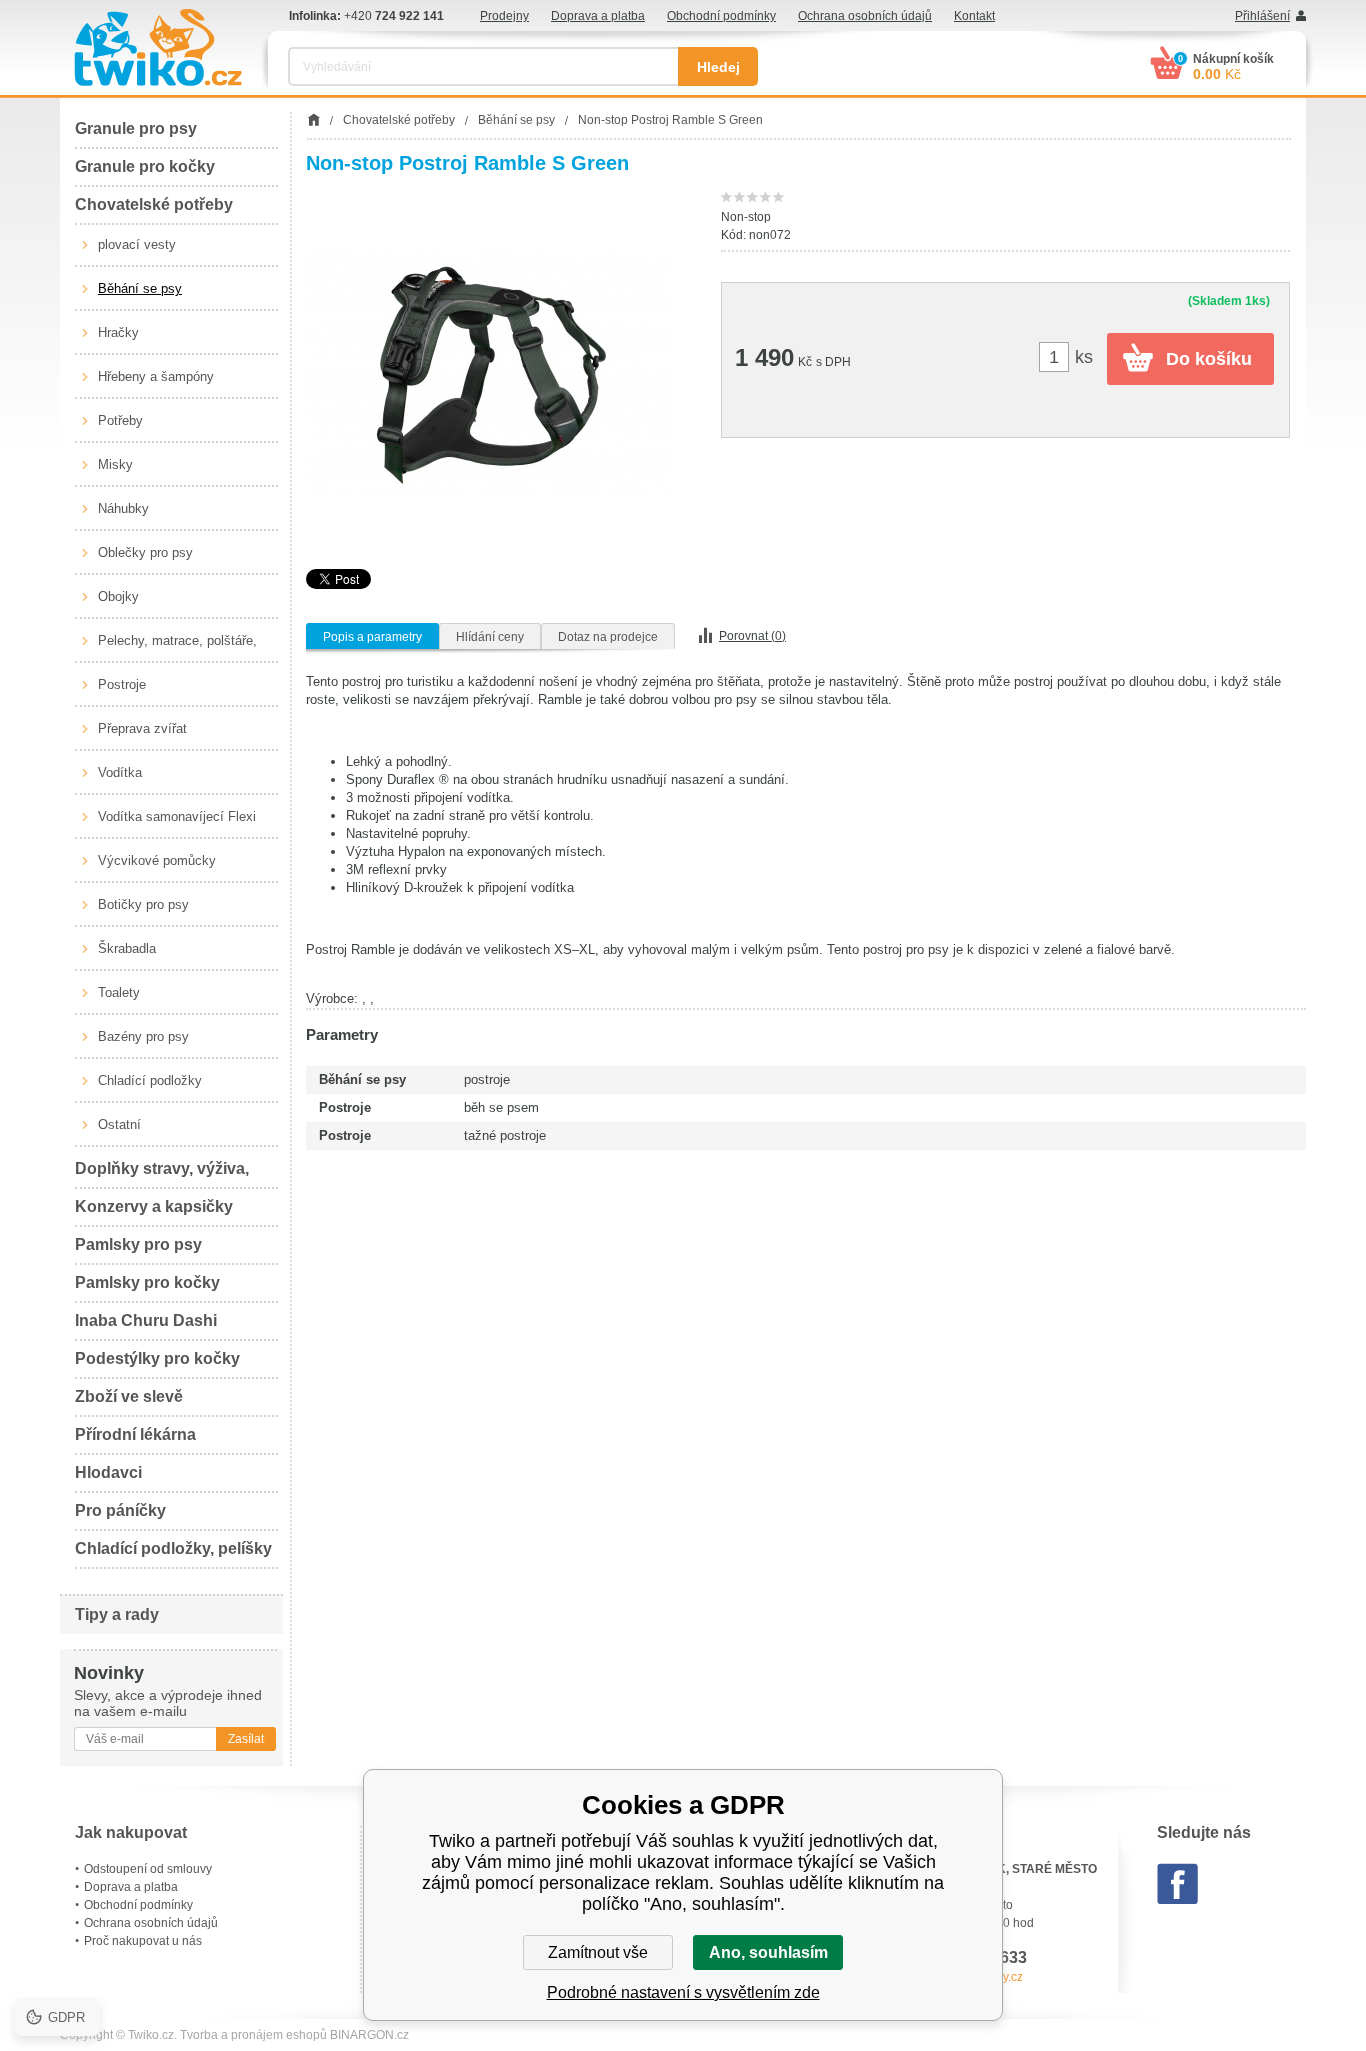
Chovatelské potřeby (154, 204)
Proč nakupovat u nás (143, 1941)
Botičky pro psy (143, 904)
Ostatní (119, 1124)
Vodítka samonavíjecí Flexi (177, 816)
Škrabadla (127, 948)
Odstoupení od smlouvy (148, 1869)
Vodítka (120, 772)
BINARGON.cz (369, 2035)
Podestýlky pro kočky (157, 1358)
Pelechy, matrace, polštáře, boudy (177, 648)
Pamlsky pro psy (138, 1244)
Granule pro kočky (145, 166)
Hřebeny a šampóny (156, 376)
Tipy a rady (117, 1614)
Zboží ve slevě (129, 1396)
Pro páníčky (120, 1510)
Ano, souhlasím (768, 1952)
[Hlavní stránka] (313, 120)
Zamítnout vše (598, 1952)
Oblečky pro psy (145, 552)
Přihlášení (1262, 16)
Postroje (122, 684)
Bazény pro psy (143, 1036)
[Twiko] (158, 47)
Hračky (118, 332)
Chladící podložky (150, 1080)
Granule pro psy (136, 128)
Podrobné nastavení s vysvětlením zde (683, 1992)
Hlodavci (108, 1472)
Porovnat (752, 636)
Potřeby (120, 420)
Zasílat (246, 1739)
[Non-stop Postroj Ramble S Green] (488, 371)
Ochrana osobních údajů (865, 16)
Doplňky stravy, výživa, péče (162, 1174)
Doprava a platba (598, 16)
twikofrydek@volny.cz (965, 1977)
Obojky (118, 596)
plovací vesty (137, 244)
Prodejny (504, 16)
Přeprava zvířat (142, 728)
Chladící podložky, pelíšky (173, 1548)
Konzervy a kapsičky (154, 1206)
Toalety (119, 992)
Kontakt (974, 16)
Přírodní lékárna (135, 1434)
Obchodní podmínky (721, 16)
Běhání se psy (140, 288)
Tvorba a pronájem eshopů (253, 2035)
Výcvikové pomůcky (157, 860)
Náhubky (123, 508)
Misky (115, 464)
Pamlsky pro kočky (147, 1282)
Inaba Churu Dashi (146, 1320)
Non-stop (746, 217)
